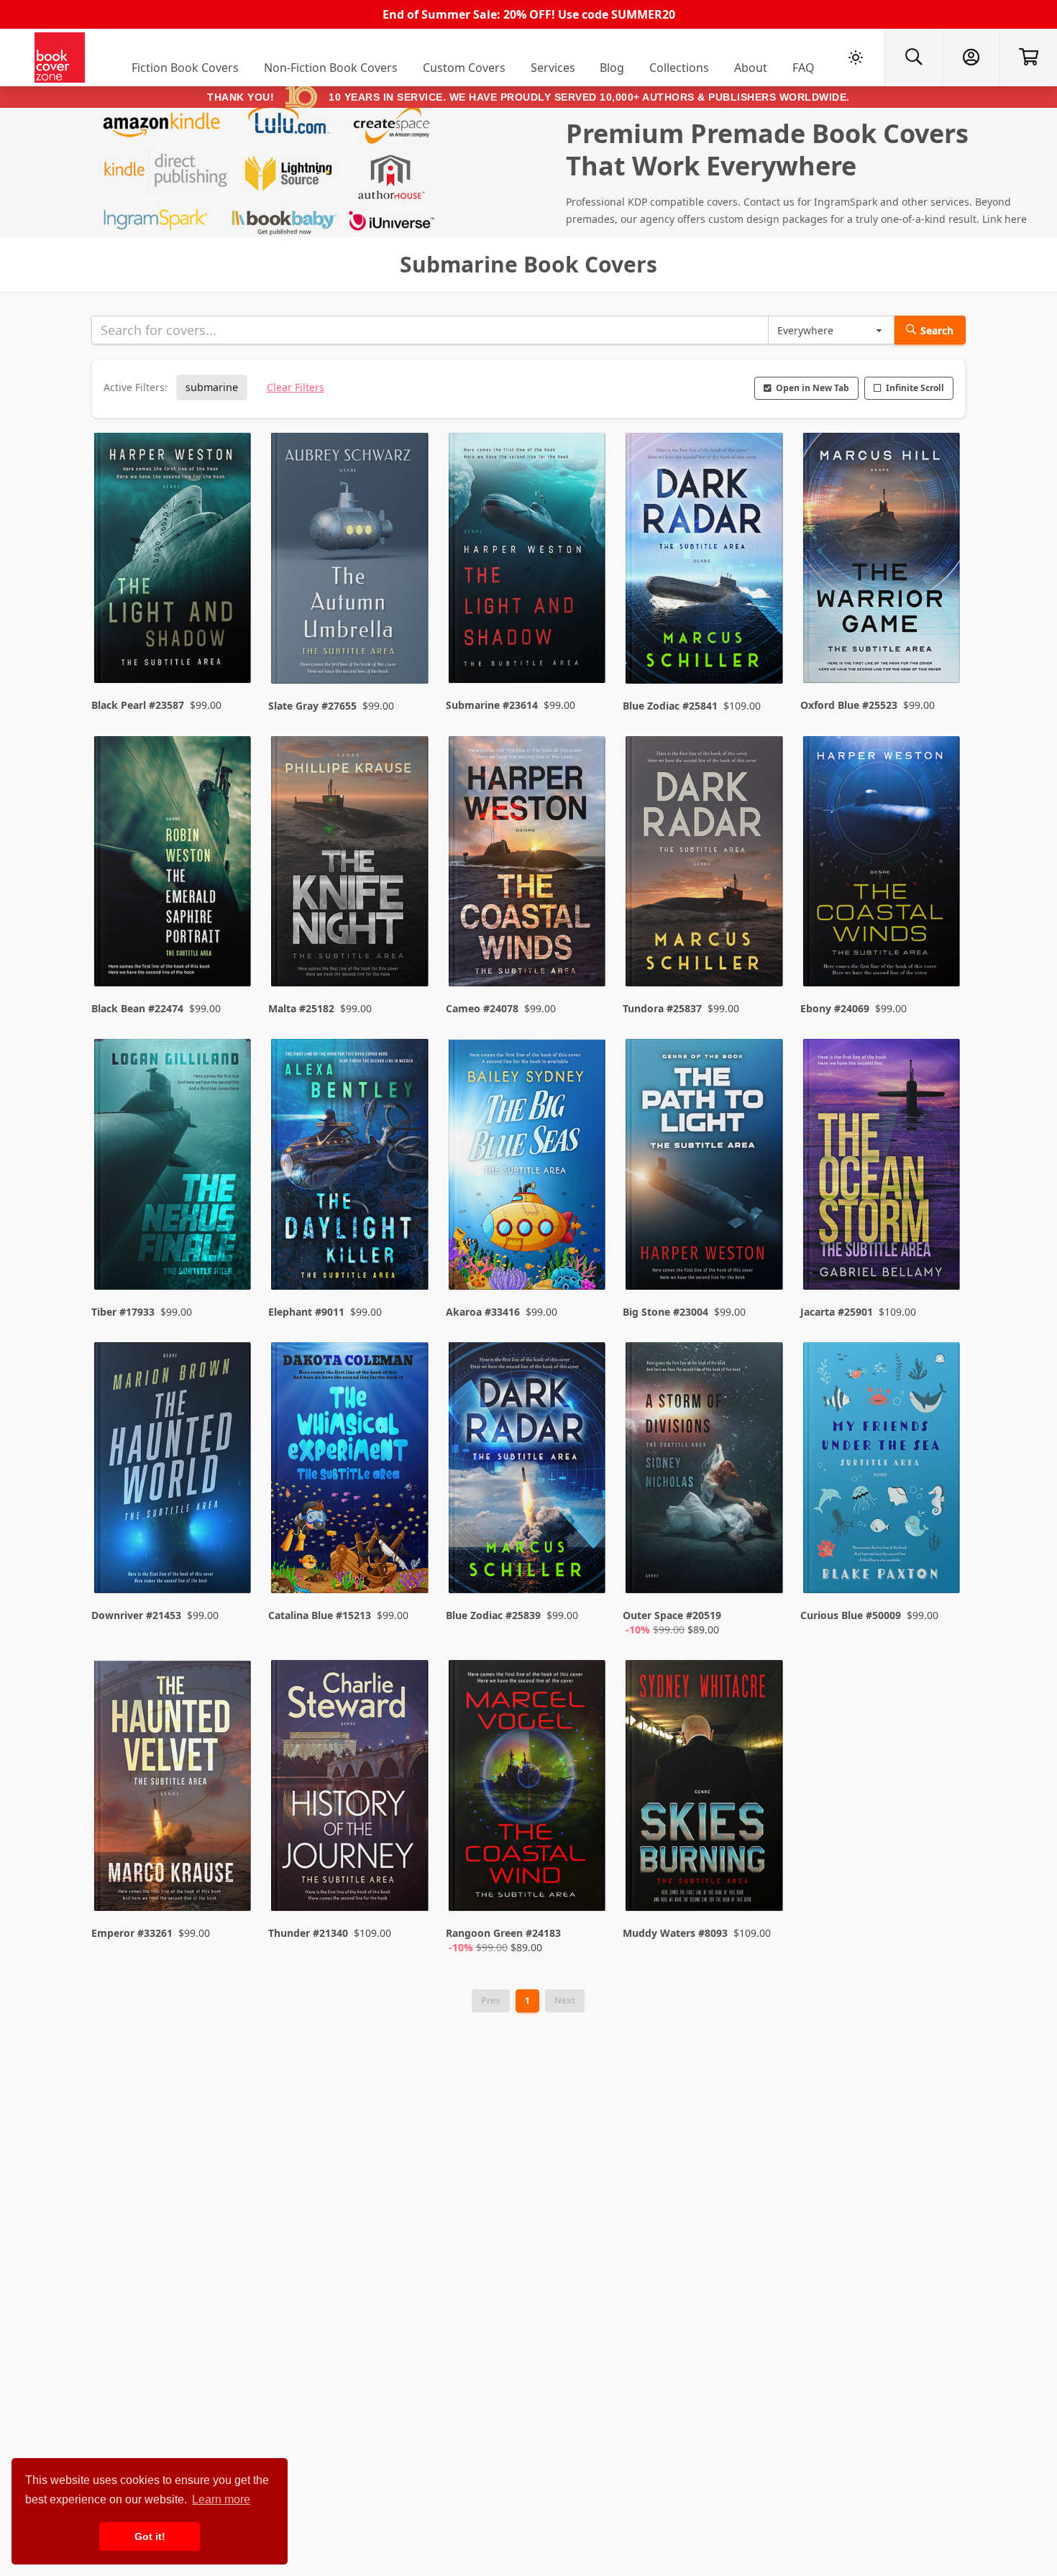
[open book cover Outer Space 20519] (705, 1471)
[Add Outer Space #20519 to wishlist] (763, 1568)
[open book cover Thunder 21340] (351, 1789)
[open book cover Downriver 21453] (174, 1471)
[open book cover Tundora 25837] (705, 865)
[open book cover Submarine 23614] (528, 562)
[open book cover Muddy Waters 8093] (705, 1789)
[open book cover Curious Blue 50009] (883, 1471)
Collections (679, 68)
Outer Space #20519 (672, 1615)
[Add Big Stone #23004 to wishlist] (763, 1250)
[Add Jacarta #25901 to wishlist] (940, 1250)
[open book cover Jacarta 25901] (883, 1168)
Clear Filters (296, 387)
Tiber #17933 (123, 1312)
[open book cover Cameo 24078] (528, 865)
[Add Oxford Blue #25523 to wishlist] (940, 644)
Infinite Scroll (915, 388)
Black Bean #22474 (137, 1008)
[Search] (913, 58)
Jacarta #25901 (837, 1312)
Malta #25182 (301, 1008)
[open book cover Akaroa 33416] (528, 1168)
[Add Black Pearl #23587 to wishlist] (231, 644)
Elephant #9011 (306, 1312)
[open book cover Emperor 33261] (174, 1789)
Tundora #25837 (662, 1008)
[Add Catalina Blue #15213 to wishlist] (408, 1568)
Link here (1005, 219)
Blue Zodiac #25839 (493, 1615)
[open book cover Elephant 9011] (351, 1168)
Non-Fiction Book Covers (331, 68)
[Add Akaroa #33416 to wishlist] (585, 1250)
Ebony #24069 (835, 1008)
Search (937, 330)
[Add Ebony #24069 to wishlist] (940, 947)
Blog (612, 68)
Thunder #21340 (308, 1933)
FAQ (804, 68)
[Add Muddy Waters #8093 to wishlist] (763, 1886)
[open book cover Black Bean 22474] (174, 865)
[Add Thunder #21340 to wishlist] (408, 1886)
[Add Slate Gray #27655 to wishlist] (408, 644)
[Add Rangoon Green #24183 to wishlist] (585, 1886)
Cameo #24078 (482, 1008)
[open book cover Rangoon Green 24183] (528, 1789)
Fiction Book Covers (185, 68)
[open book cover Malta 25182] (351, 865)
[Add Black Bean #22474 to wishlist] (231, 947)
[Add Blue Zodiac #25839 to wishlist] (585, 1568)
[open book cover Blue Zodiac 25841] (705, 562)
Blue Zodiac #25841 (670, 706)
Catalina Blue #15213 (320, 1615)
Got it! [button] (150, 2536)
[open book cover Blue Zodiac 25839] (528, 1471)
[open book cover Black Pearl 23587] (174, 562)
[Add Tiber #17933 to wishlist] (231, 1250)
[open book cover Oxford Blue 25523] (883, 562)
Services (553, 68)
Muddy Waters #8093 (675, 1933)
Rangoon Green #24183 (503, 1933)
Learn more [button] (221, 2499)
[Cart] (1028, 58)
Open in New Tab (813, 388)
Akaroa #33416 (483, 1312)
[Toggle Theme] (856, 58)
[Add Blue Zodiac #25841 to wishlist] (763, 644)
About (751, 68)
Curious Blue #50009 (851, 1615)
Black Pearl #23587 (138, 705)
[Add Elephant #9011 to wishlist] (408, 1250)
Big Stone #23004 (665, 1312)
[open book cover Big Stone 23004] (705, 1168)
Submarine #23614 (492, 705)
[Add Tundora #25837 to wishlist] (763, 947)
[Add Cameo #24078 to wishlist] (585, 947)
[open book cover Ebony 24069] (883, 865)
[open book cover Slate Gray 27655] (351, 562)
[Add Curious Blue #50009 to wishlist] (940, 1568)
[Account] (971, 58)
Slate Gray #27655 (312, 706)
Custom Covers (464, 68)
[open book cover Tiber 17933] (174, 1168)
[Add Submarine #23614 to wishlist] (585, 644)
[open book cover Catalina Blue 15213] (351, 1471)
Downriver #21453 (136, 1615)
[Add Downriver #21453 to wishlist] (231, 1568)
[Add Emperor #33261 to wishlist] (231, 1886)
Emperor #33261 (132, 1933)
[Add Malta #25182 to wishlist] (408, 947)
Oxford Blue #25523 (849, 705)
